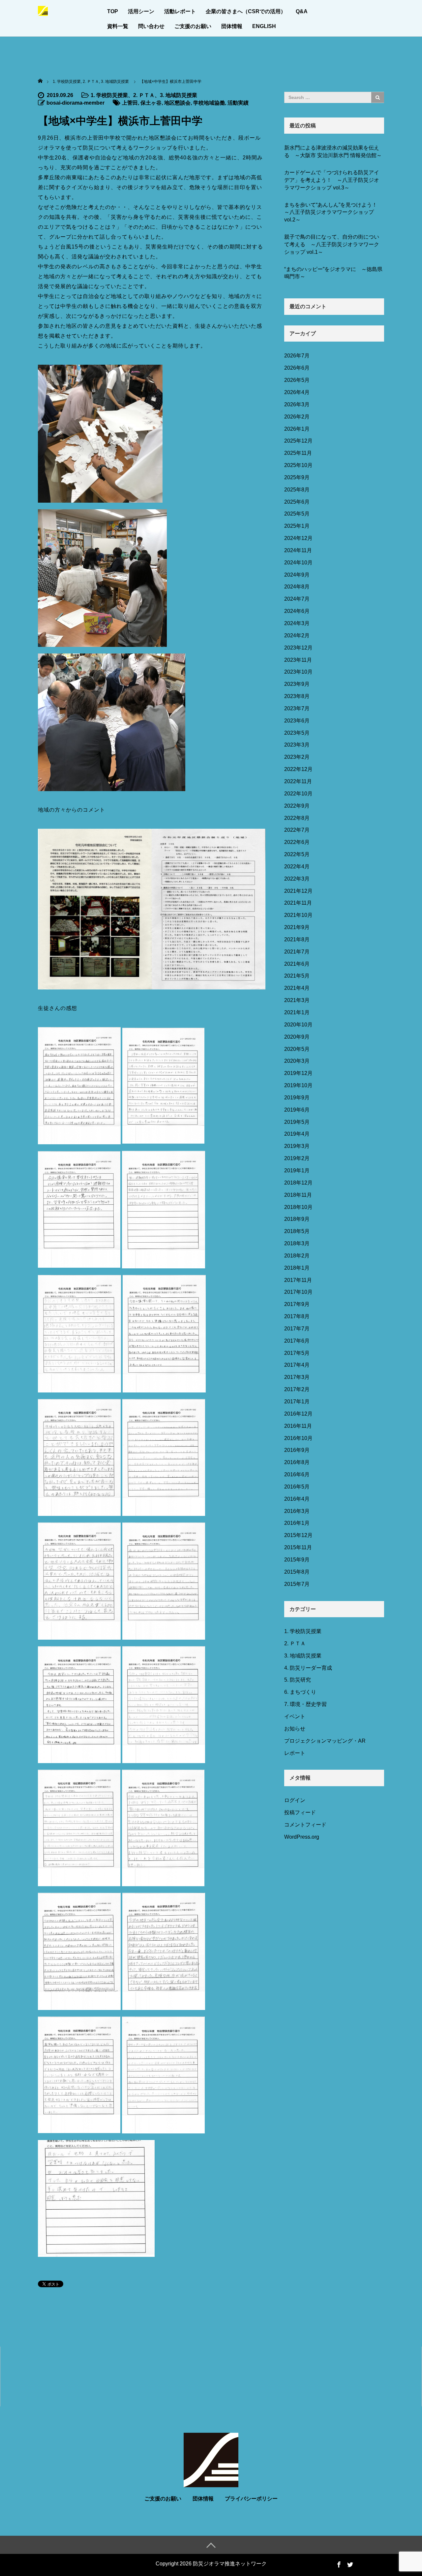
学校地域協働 (209, 103)
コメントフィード (305, 1825)
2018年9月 (297, 1219)
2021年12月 (298, 891)
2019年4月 (297, 1134)
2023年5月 (297, 733)
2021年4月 (297, 988)
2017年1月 (297, 1402)
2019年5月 (297, 1122)
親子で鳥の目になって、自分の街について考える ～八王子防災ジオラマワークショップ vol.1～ (332, 244)
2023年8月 (297, 696)
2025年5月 (297, 514)
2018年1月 (297, 1268)
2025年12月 (298, 441)
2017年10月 (298, 1292)
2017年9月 (297, 1304)
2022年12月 (298, 769)
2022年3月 (297, 879)
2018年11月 (298, 1195)
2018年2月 (297, 1256)
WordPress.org (302, 1837)
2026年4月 (297, 392)
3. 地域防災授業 (179, 95)
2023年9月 (297, 684)
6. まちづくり (300, 1692)
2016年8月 (297, 1462)
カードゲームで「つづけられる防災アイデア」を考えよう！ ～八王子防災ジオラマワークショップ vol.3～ (332, 180)
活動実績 (238, 103)
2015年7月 (297, 1584)
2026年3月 (297, 404)
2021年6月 (297, 964)
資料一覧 (118, 26)
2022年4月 (297, 867)
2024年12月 (298, 538)
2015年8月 (297, 1572)
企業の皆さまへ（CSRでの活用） (246, 11)
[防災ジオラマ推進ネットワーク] (43, 10)
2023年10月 (298, 672)
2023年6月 (297, 721)
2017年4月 (297, 1365)
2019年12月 (298, 1073)
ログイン (295, 1800)
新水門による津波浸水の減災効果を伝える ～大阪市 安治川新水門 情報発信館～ (333, 151)
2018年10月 (298, 1207)
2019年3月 (297, 1146)
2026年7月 (297, 356)
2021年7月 (297, 952)
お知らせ (295, 1729)
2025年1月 (297, 526)
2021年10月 (298, 915)
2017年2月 (297, 1389)
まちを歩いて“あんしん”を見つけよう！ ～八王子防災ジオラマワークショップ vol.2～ (333, 212)
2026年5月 (297, 380)
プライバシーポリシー (251, 2499)
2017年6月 (297, 1341)
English (264, 26)
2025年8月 (297, 490)
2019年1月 (297, 1171)
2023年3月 (297, 745)
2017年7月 (297, 1329)
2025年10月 (298, 465)
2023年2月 (297, 757)
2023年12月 (298, 648)
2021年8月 (297, 939)
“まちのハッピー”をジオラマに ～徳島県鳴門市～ (333, 273)
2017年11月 (298, 1280)
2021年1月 (297, 1012)
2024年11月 (298, 550)
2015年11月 (298, 1547)
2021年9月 (297, 927)
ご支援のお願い (193, 26)
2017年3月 (297, 1377)
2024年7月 (297, 599)
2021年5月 (297, 976)
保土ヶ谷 (151, 103)
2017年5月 (297, 1353)
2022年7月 (297, 830)
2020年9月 (297, 1037)
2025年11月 (298, 453)
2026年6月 (297, 368)
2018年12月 (298, 1183)
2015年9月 (297, 1560)
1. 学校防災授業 (109, 95)
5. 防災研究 (298, 1680)
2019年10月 (298, 1085)
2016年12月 (298, 1414)
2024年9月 (297, 575)
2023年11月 (298, 660)
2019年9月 (297, 1098)
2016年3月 (297, 1511)
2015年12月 (298, 1535)
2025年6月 (297, 502)
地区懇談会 (177, 103)
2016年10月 (298, 1438)
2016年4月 (297, 1499)
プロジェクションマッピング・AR (325, 1741)
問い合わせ (151, 26)
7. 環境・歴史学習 (305, 1704)
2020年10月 (298, 1025)
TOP (113, 11)
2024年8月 (297, 587)
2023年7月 (297, 708)
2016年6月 (297, 1474)
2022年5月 (297, 854)
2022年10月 (298, 794)
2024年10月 (298, 563)
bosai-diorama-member (75, 103)
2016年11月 (298, 1426)
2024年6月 (297, 611)
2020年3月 (297, 1061)
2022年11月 (298, 781)
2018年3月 (297, 1243)
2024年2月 (297, 636)
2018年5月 (297, 1231)
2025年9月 (297, 477)
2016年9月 (297, 1450)
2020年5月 (297, 1049)
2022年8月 (297, 818)
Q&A (302, 11)
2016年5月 (297, 1487)
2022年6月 (297, 842)
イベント (295, 1716)
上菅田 (130, 103)
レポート (295, 1753)
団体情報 (232, 26)
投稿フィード (300, 1812)
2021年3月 (297, 1000)
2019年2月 (297, 1158)
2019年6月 (297, 1110)
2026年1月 (297, 429)
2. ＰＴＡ (144, 95)
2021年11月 (298, 903)
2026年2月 (297, 417)
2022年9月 (297, 806)
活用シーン (141, 11)
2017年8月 (297, 1316)
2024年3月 (297, 623)
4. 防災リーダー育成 (308, 1668)
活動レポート (180, 11)
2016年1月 (297, 1523)
